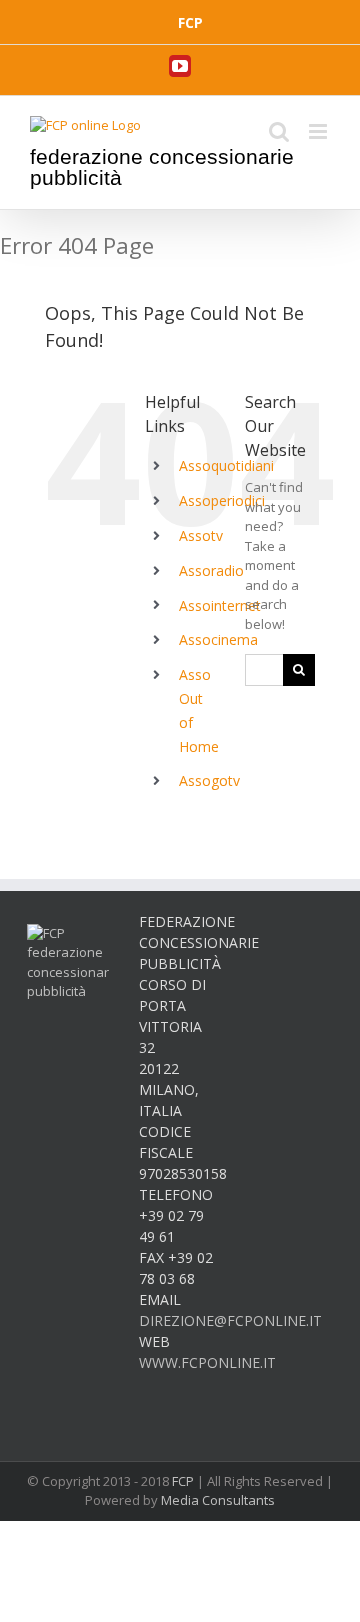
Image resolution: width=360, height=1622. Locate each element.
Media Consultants (218, 1500)
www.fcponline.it (207, 1362)
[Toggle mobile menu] (319, 131)
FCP (183, 1481)
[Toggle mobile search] (279, 131)
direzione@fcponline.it (230, 1320)
